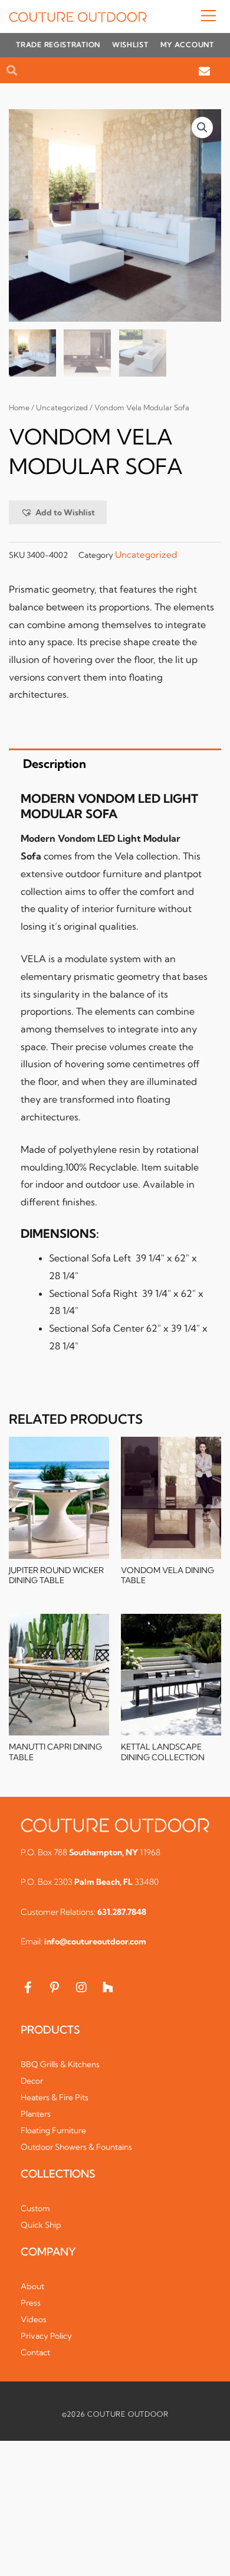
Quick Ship (41, 2225)
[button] (184, 17)
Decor (32, 2081)
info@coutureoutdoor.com (95, 1941)
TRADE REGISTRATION (58, 45)
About (32, 2286)
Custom (35, 2208)
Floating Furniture (53, 2130)
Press (31, 2303)
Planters (36, 2114)
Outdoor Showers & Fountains (76, 2147)
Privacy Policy (46, 2336)
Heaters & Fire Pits (55, 2097)
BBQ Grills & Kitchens (60, 2064)
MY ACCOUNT (187, 45)
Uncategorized (62, 408)
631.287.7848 (122, 1912)
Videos (34, 2319)
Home (19, 408)
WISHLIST (130, 45)
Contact (35, 2352)
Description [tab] (55, 764)
